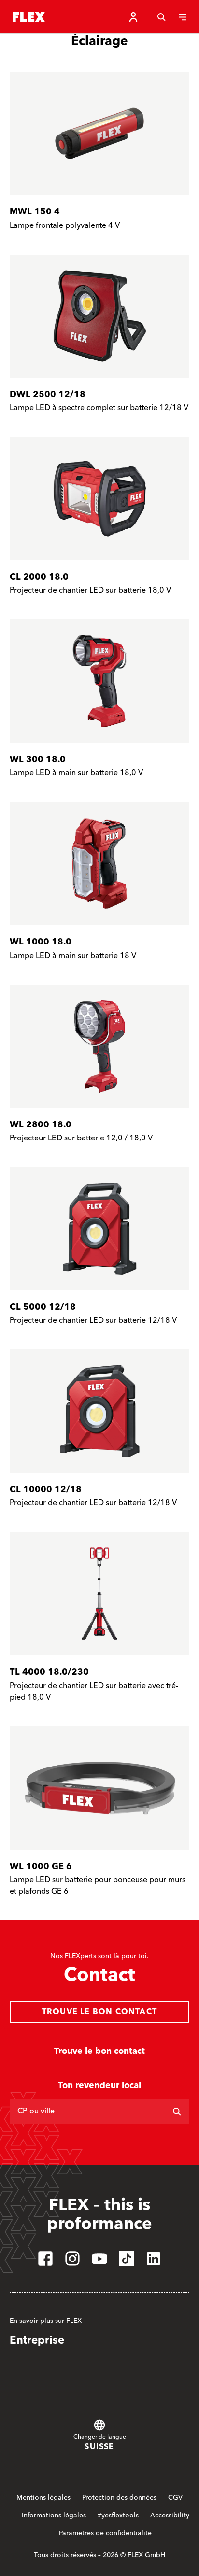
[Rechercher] (177, 2112)
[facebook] (45, 2259)
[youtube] (99, 2259)
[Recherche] (161, 17)
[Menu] (183, 17)
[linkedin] (154, 2259)
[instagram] (72, 2259)
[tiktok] (127, 2259)
